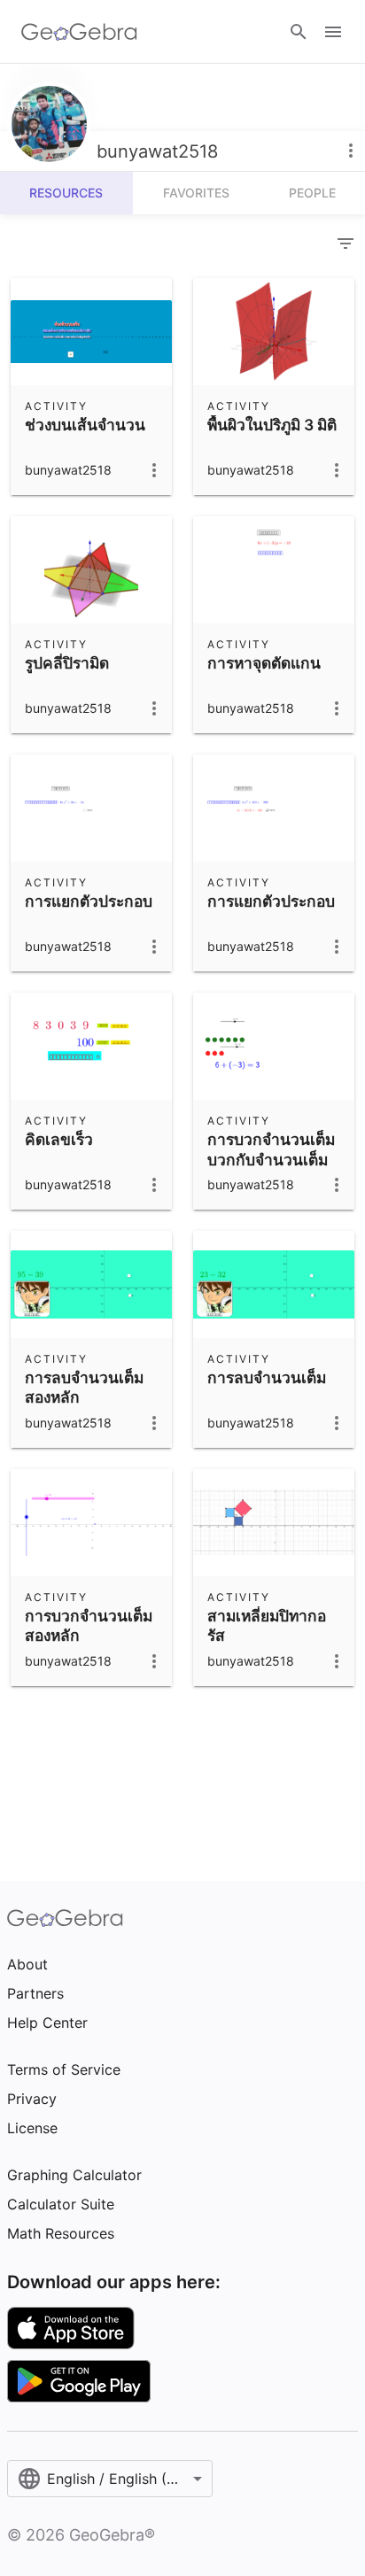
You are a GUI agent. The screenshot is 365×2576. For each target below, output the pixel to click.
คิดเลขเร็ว (59, 1139)
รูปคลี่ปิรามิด (67, 663)
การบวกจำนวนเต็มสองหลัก (89, 1625)
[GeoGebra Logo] (79, 32)
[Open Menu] (333, 32)
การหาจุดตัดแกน (264, 663)
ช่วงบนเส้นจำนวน (85, 425)
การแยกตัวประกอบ (89, 901)
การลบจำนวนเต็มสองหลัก (84, 1387)
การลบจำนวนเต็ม (267, 1377)
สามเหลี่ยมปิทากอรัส (267, 1625)
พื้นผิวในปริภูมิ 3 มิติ (272, 425)
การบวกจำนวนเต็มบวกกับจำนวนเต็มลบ (271, 1159)
